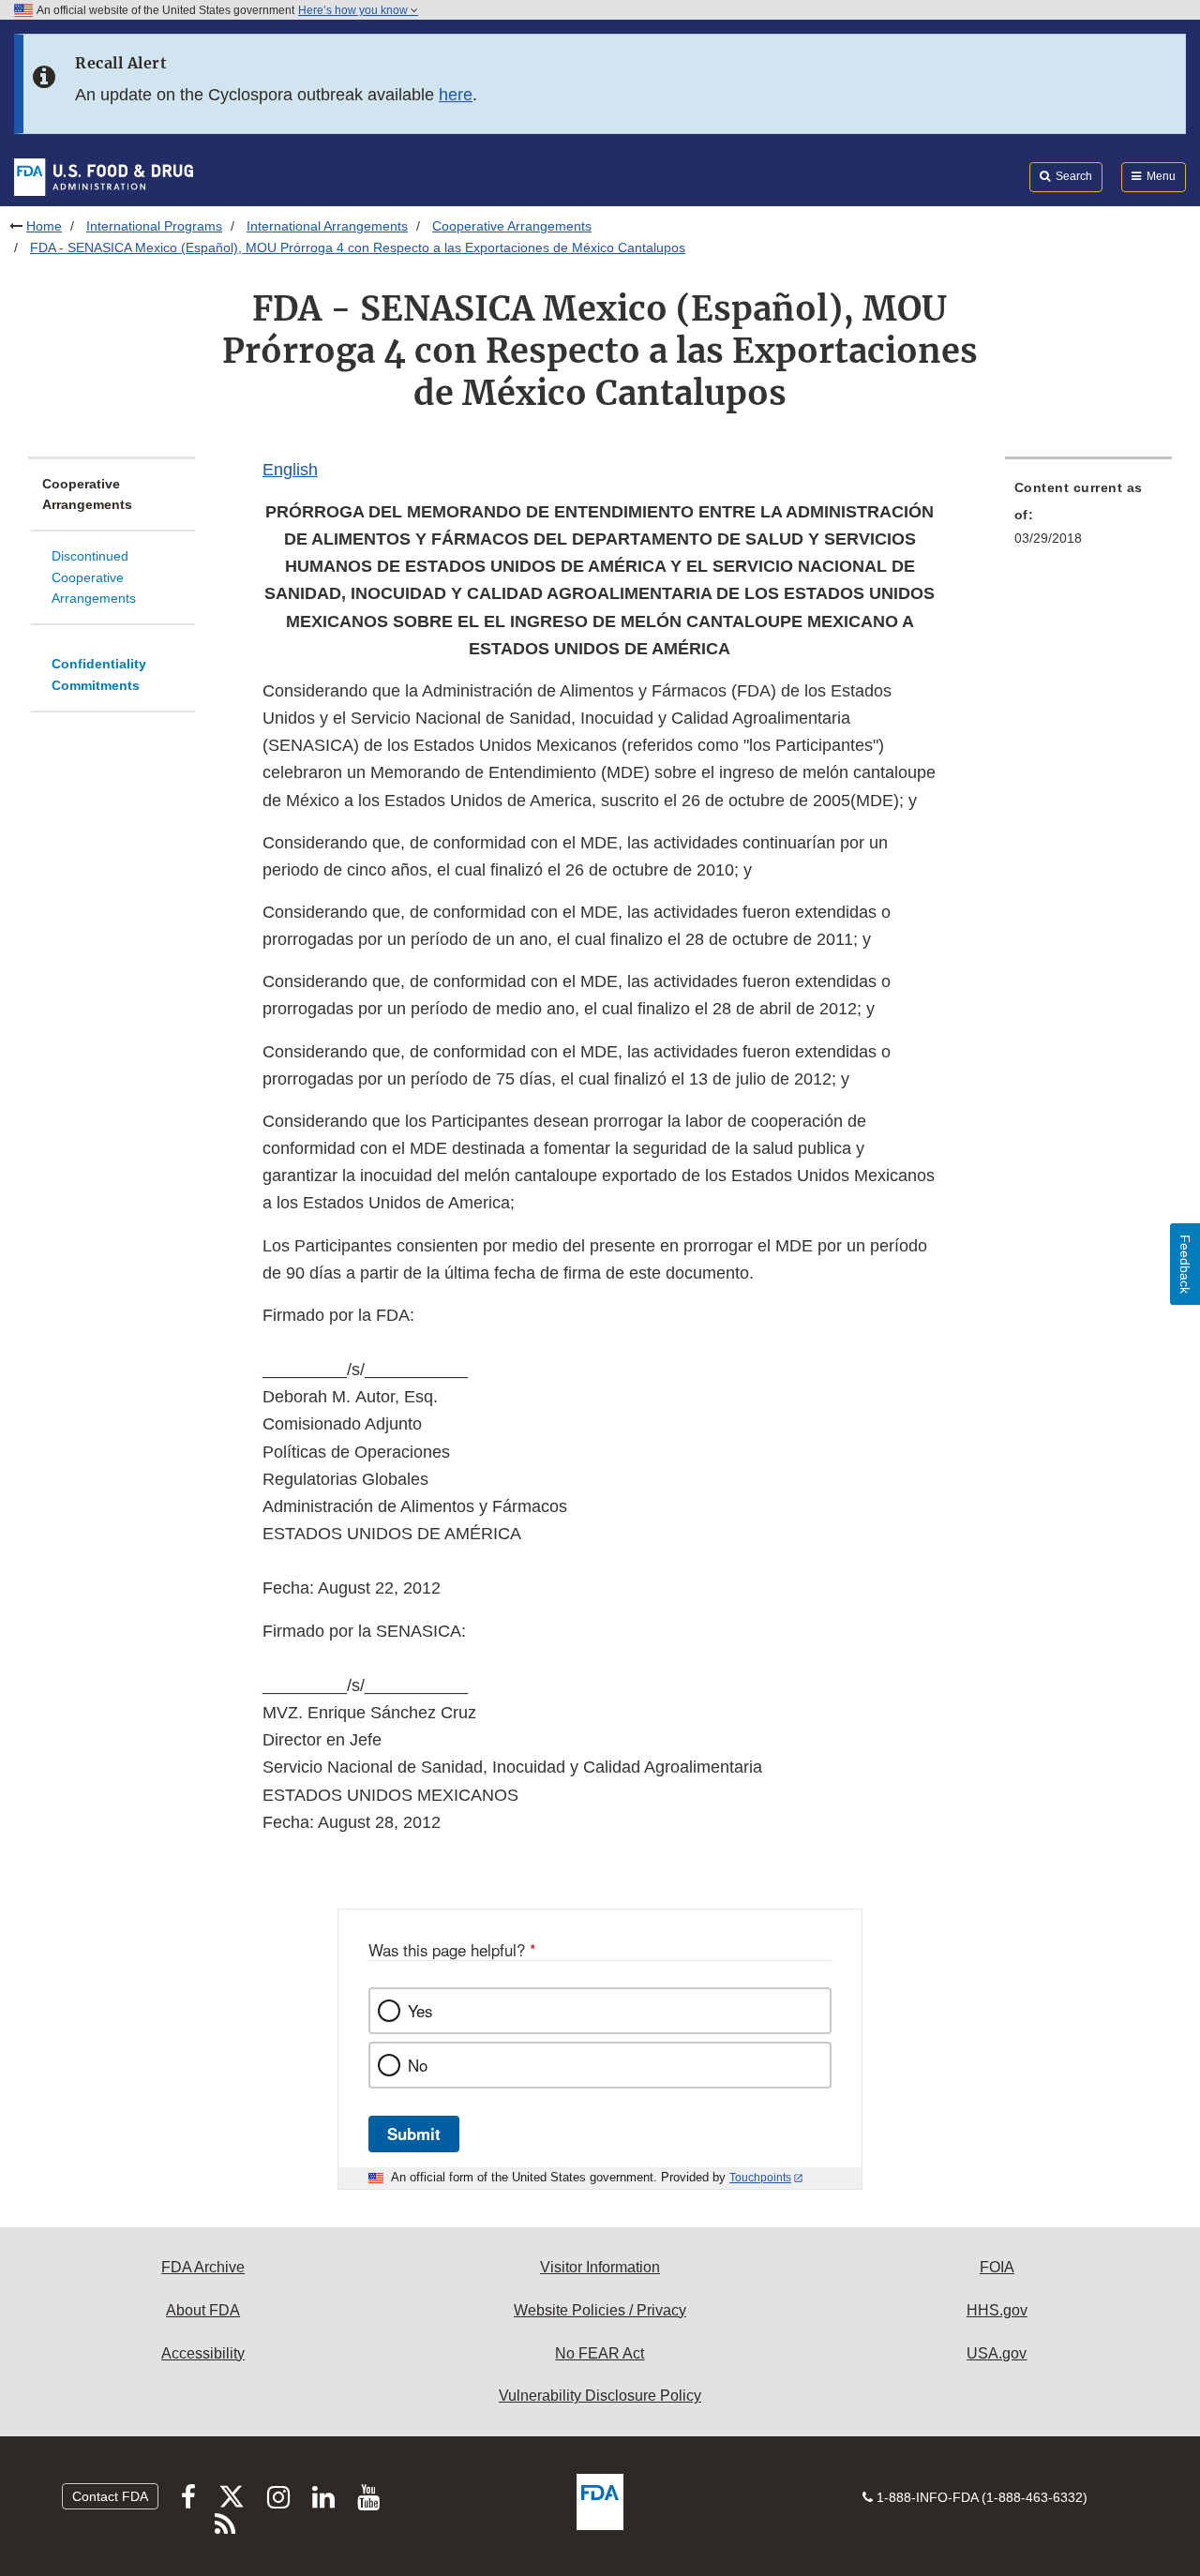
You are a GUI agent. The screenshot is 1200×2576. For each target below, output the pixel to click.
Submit (414, 2134)
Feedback (1185, 1264)
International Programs (154, 226)
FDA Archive (203, 2267)
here (456, 95)
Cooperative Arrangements (512, 226)
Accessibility (203, 2353)
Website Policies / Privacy (600, 2310)
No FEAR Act (600, 2353)
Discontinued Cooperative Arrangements (94, 577)
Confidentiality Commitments (99, 674)
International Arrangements (327, 226)
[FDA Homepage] (104, 176)
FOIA (997, 2267)
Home (44, 226)
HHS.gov (997, 2310)
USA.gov (997, 2353)
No (418, 2065)
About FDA (203, 2310)
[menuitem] (1088, 518)
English (290, 470)
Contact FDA (110, 2496)
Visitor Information (600, 2267)
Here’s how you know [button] (354, 10)
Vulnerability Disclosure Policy (600, 2396)
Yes (420, 2011)
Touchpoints (760, 2178)
